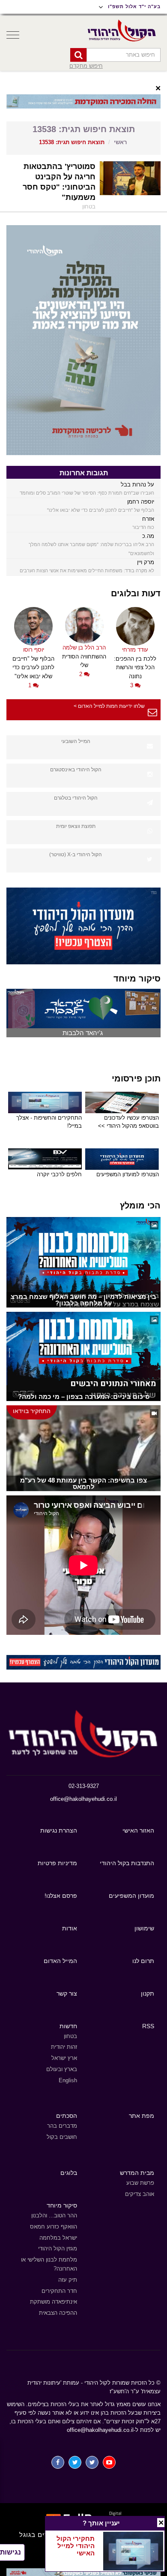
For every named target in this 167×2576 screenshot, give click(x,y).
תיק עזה (68, 2280)
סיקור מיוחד (62, 2205)
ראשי (120, 142)
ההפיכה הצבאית (58, 2313)
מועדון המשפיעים (131, 1896)
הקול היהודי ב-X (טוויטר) (76, 855)
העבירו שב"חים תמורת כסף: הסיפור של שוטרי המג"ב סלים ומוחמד (87, 493)
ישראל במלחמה (58, 2238)
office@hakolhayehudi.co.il (83, 1799)
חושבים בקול (62, 2137)
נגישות (10, 2552)
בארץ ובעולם (62, 2069)
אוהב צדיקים (140, 2194)
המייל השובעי (76, 741)
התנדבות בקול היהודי (127, 1863)
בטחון (70, 2036)
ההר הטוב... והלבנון (54, 2215)
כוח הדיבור (143, 527)
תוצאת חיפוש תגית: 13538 (72, 142)
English (68, 2080)
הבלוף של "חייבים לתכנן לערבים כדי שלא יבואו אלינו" (101, 510)
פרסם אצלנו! (61, 1896)
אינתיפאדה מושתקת (54, 2302)
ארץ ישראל (64, 2058)
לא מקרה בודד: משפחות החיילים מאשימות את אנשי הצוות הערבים (87, 571)
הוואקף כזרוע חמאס (54, 2227)
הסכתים (67, 2116)
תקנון (148, 1993)
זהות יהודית (64, 2047)
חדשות (68, 2026)
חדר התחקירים (59, 2291)
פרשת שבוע (140, 2183)
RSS (148, 2026)
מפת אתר (142, 2116)
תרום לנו (143, 1961)
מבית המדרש (137, 2173)
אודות (70, 1928)
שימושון (144, 1928)
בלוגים (69, 2173)
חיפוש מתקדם (86, 66)
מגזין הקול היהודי (58, 2248)
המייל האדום (60, 1961)
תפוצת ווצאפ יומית (76, 826)
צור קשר (67, 1993)
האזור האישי (138, 1830)
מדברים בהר (62, 2126)
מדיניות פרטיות (57, 1863)
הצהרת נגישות (59, 1830)
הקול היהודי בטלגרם (76, 798)
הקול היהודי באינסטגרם (76, 770)
